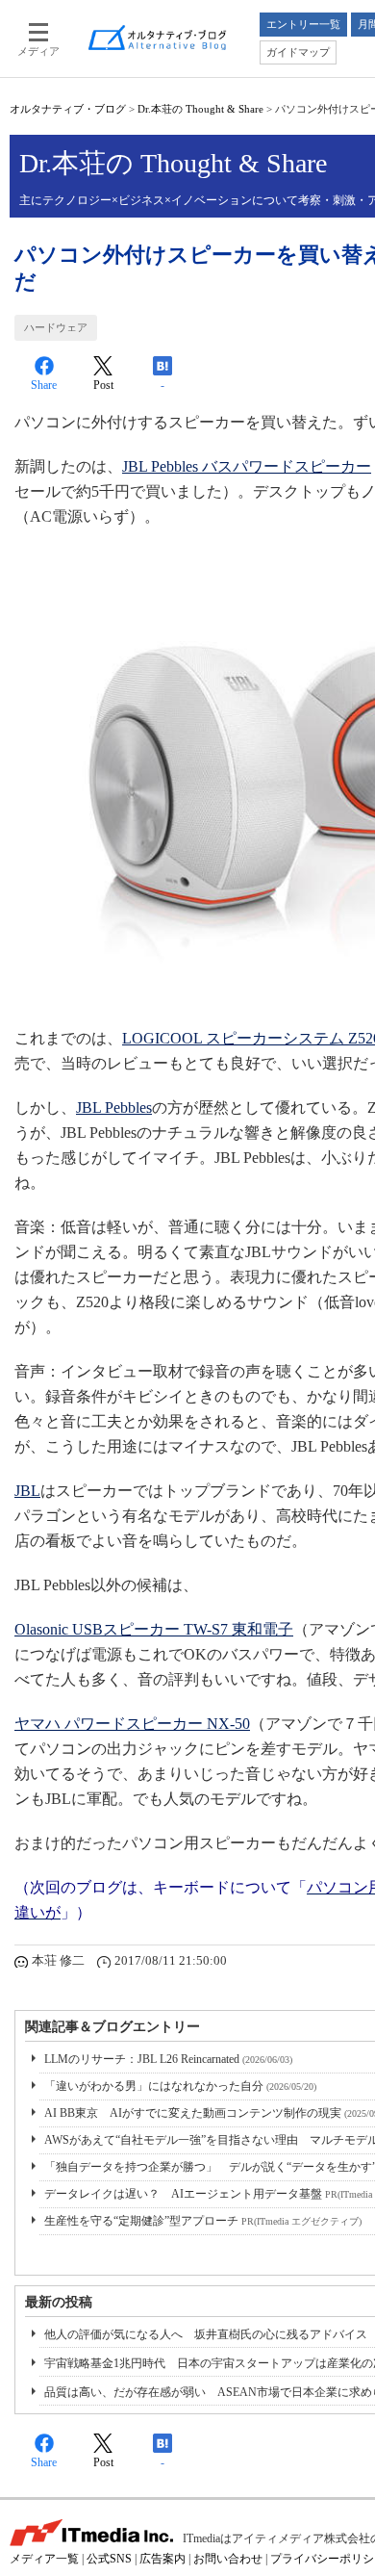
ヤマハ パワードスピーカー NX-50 (132, 1724)
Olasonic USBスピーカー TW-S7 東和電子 (154, 1629)
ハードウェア (56, 327)
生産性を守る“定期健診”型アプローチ (203, 2221)
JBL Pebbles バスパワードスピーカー (247, 466)
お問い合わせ (228, 2559)
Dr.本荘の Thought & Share (200, 109)
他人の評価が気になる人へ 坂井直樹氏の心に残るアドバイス (206, 2334)
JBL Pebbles (114, 1108)
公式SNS (109, 2559)
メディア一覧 (44, 2559)
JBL (27, 1491)
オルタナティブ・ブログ (68, 109)
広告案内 (162, 2559)
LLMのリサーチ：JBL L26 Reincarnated (168, 2059)
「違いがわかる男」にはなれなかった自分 (180, 2086)
